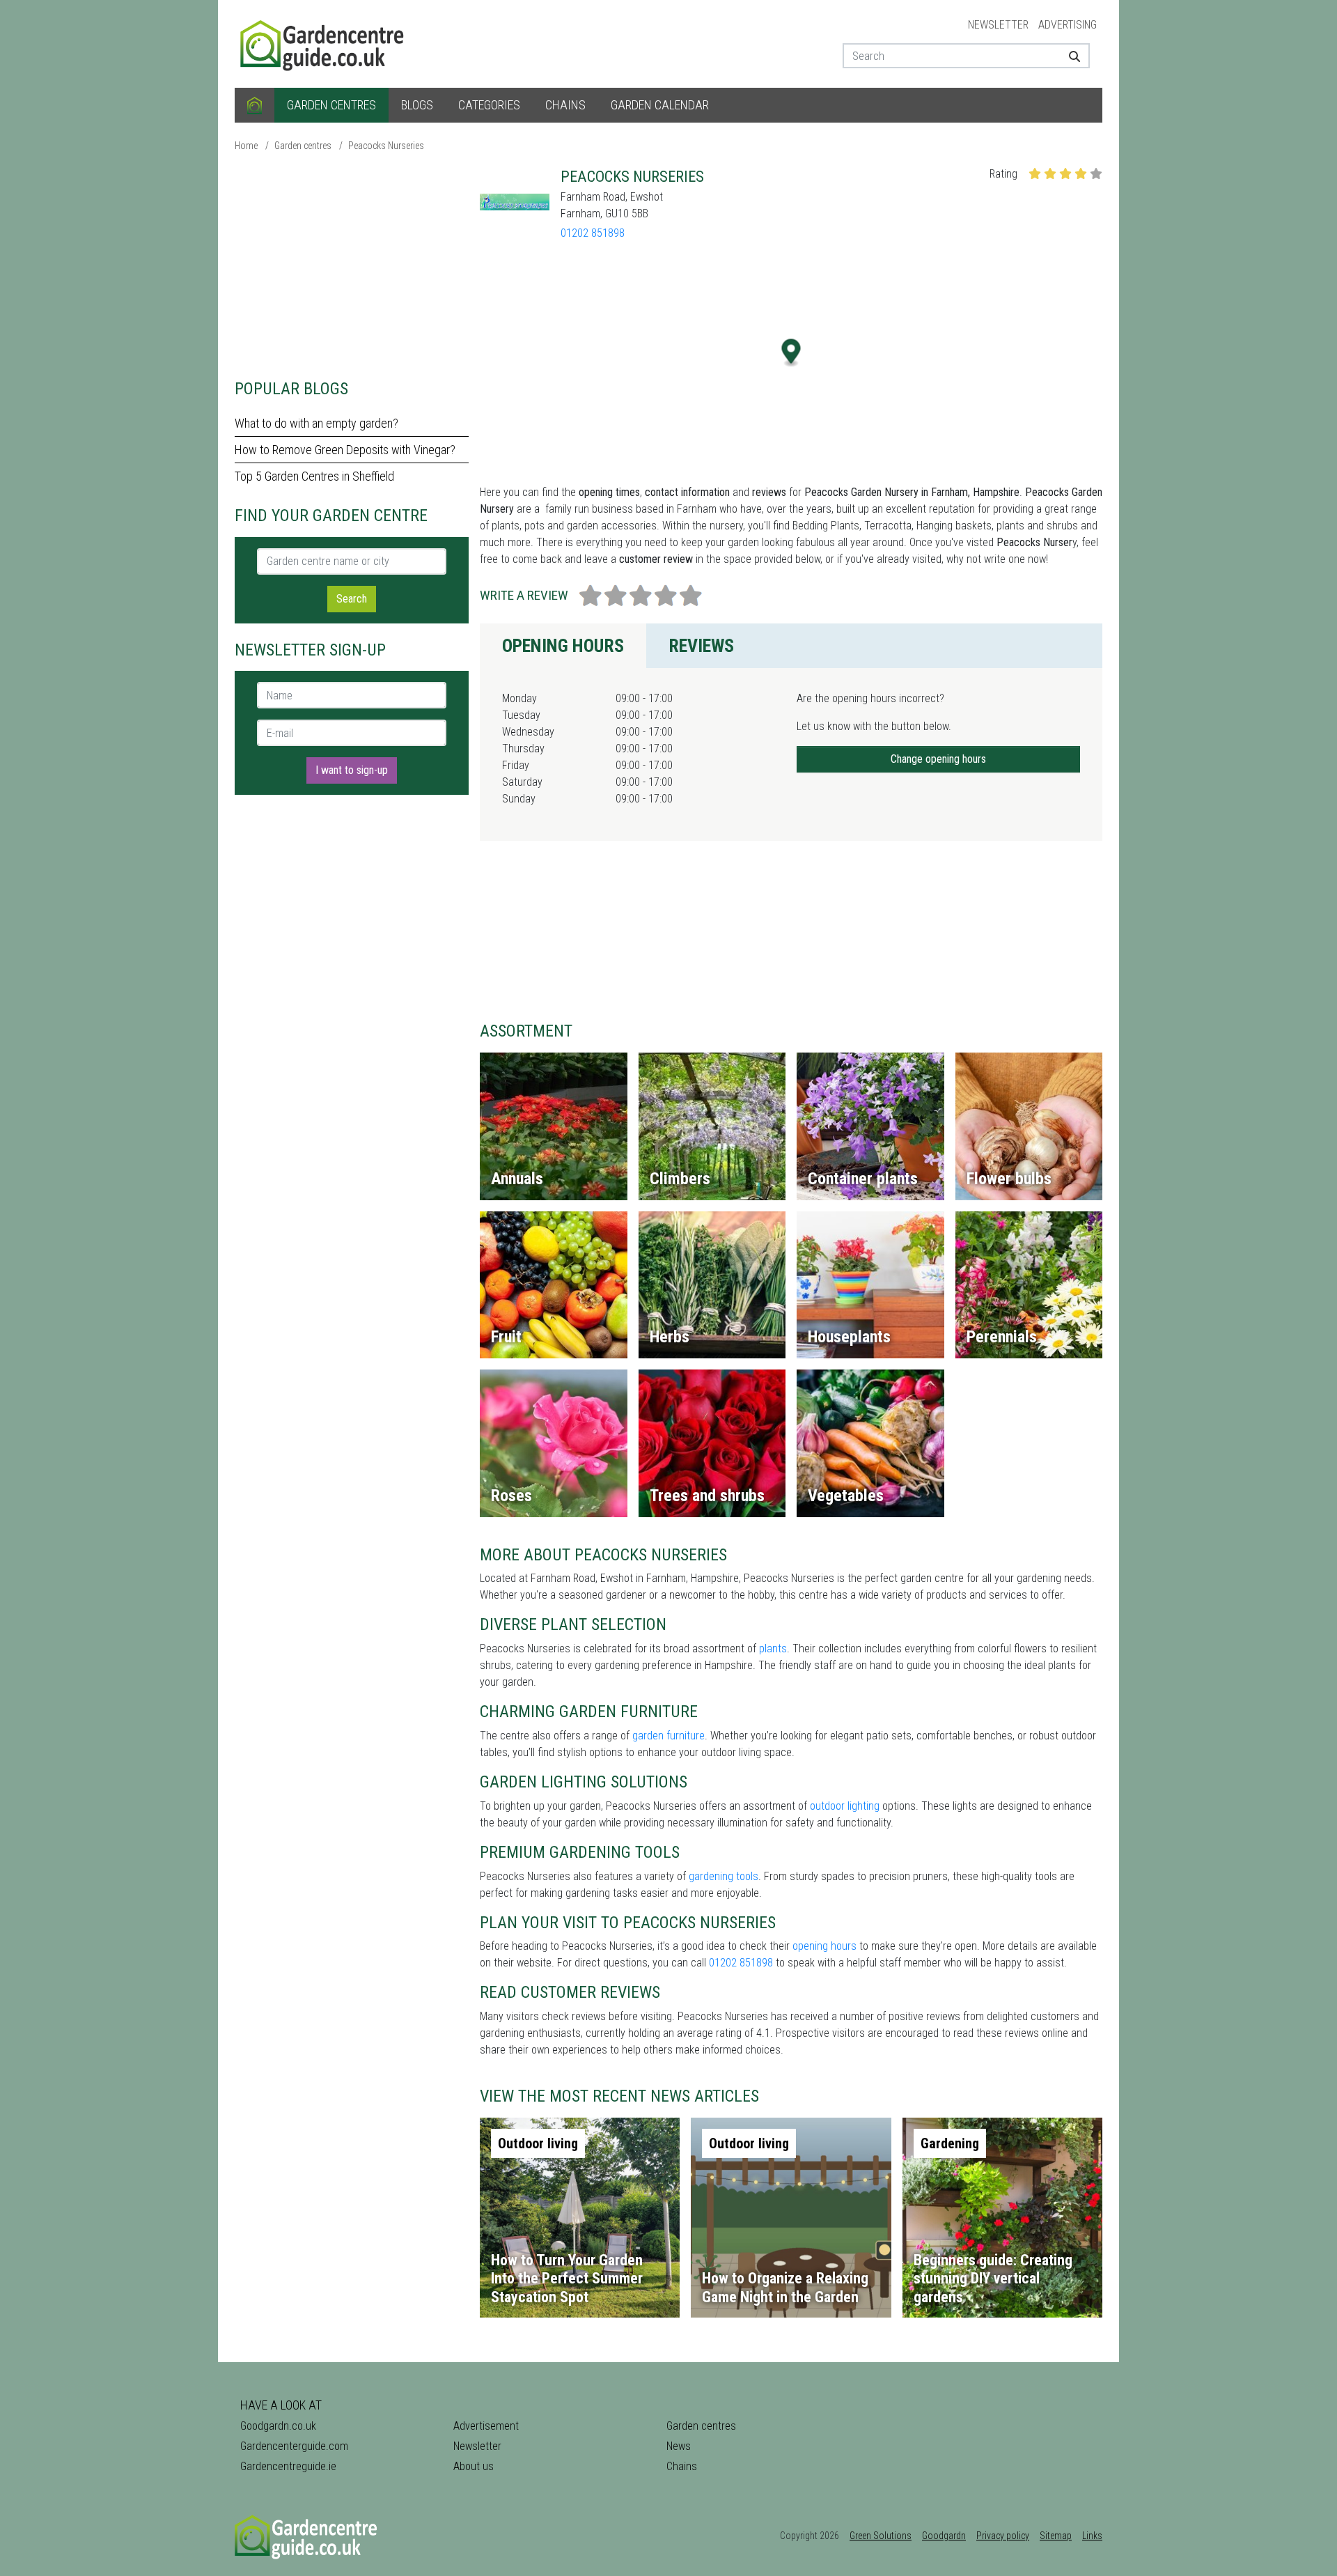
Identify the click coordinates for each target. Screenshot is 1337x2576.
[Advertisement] (352, 265)
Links (1092, 2536)
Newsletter (998, 25)
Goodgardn (944, 2536)
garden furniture (668, 1736)
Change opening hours (938, 759)
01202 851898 (593, 233)
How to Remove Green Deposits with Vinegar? (345, 450)
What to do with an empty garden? (316, 423)
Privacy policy (1003, 2536)
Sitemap (1056, 2536)
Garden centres (331, 105)
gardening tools (724, 1876)
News (679, 2446)
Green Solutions (881, 2536)
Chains (565, 105)
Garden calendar (660, 105)
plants (773, 1648)
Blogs (417, 105)
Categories (489, 105)
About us (474, 2466)
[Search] (1069, 56)
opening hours (824, 1946)
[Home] (255, 105)
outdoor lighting (845, 1806)
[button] (791, 353)
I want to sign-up (352, 770)
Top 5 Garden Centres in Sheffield (314, 476)
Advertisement (486, 2426)
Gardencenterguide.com (294, 2446)
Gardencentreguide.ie (288, 2466)
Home (246, 146)
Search (352, 599)
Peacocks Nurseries (386, 146)
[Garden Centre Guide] (324, 43)
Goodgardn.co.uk (278, 2426)
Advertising (1068, 25)
